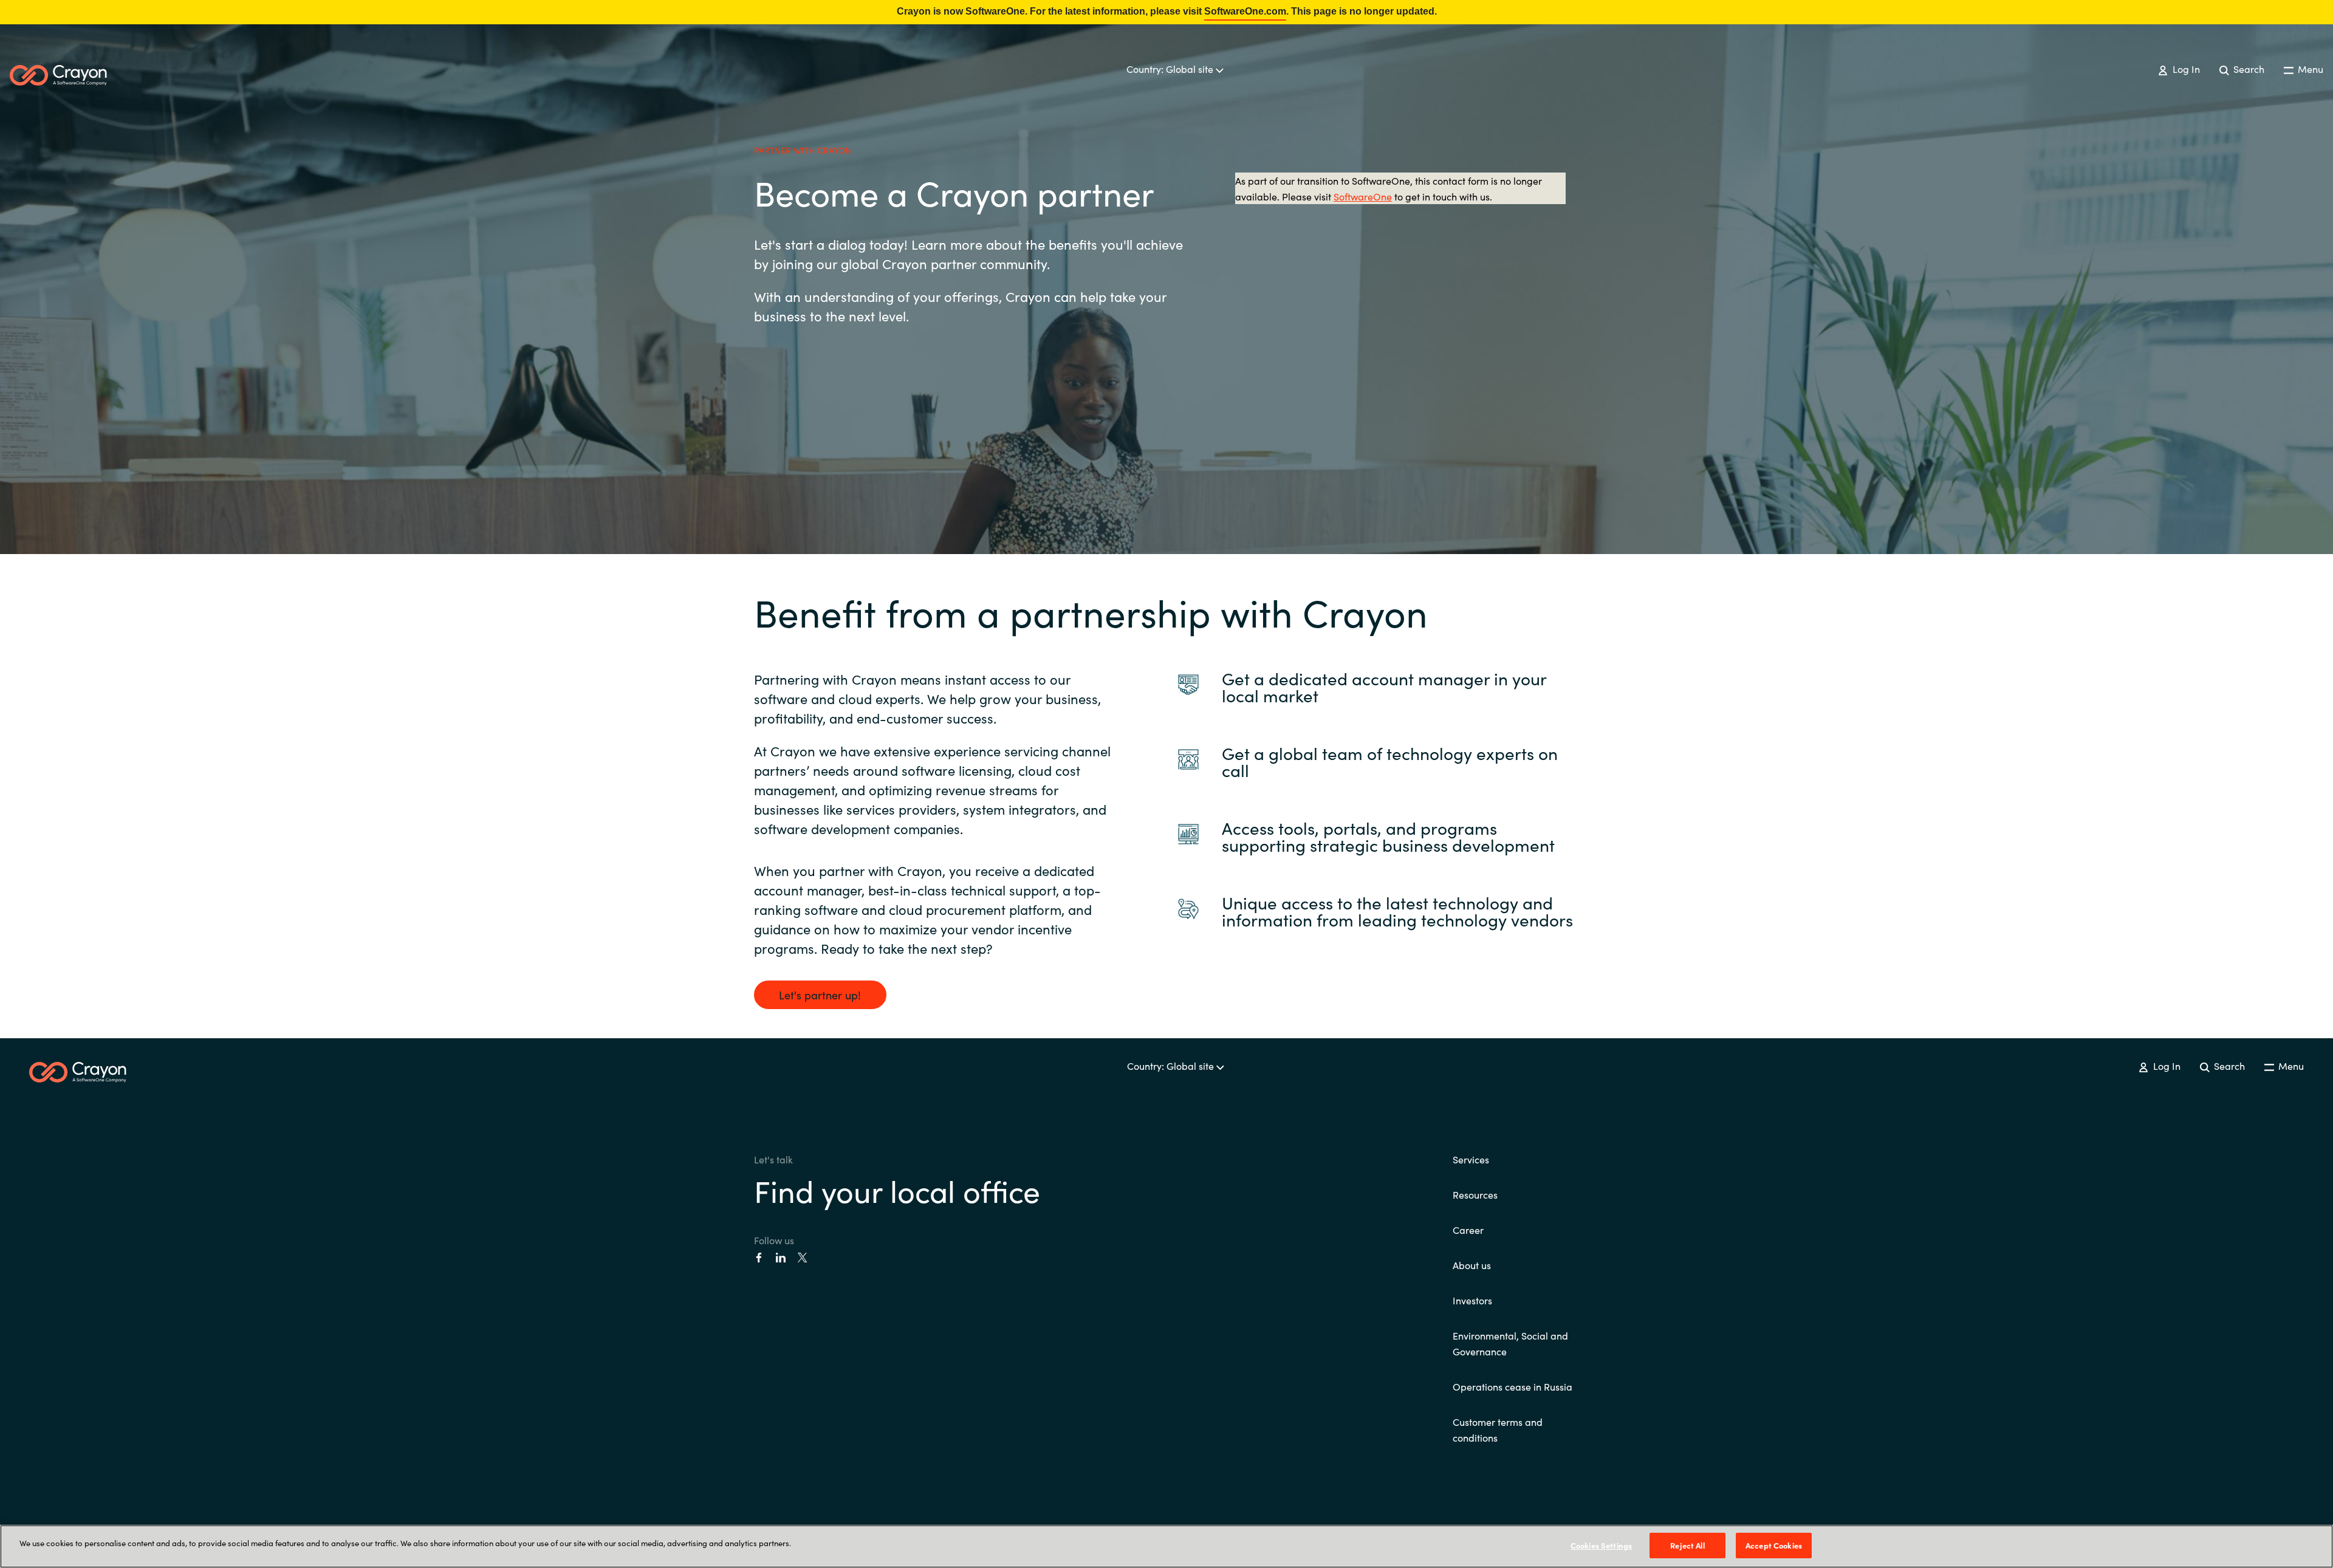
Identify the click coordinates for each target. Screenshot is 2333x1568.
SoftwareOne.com (1245, 11)
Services (1471, 1159)
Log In (2185, 69)
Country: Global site (1171, 69)
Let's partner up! (820, 995)
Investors (1472, 1300)
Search (2248, 69)
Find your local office (897, 1190)
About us (1472, 1265)
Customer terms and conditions (1498, 1429)
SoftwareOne (1363, 196)
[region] (1166, 1546)
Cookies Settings (1601, 1545)
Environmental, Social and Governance (1510, 1343)
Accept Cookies (1774, 1545)
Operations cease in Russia (1513, 1386)
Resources (1475, 1194)
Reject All (1687, 1545)
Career (1468, 1230)
